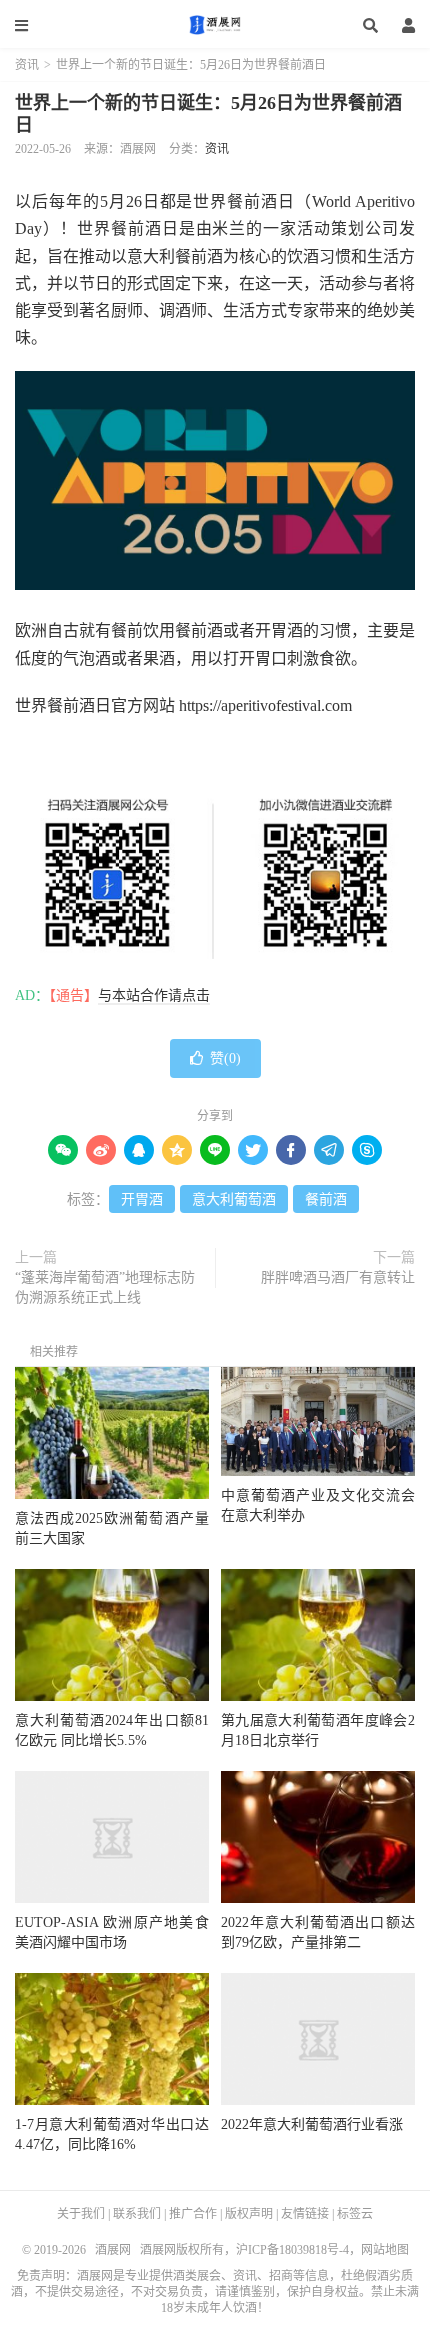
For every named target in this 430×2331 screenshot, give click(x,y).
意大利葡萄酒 (234, 1199)
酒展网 (215, 25)
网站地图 (385, 2250)
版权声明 (249, 2214)
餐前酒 (326, 1199)
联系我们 (137, 2214)
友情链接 (305, 2214)
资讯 (27, 65)
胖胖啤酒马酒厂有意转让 (338, 1277)
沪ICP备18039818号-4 (292, 2250)
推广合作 (193, 2214)
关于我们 (81, 2214)
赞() (225, 1058)
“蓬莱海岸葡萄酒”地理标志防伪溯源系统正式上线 (105, 1287)
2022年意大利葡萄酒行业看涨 (312, 2124)
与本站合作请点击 (154, 995)
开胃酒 (142, 1199)
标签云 (355, 2214)
